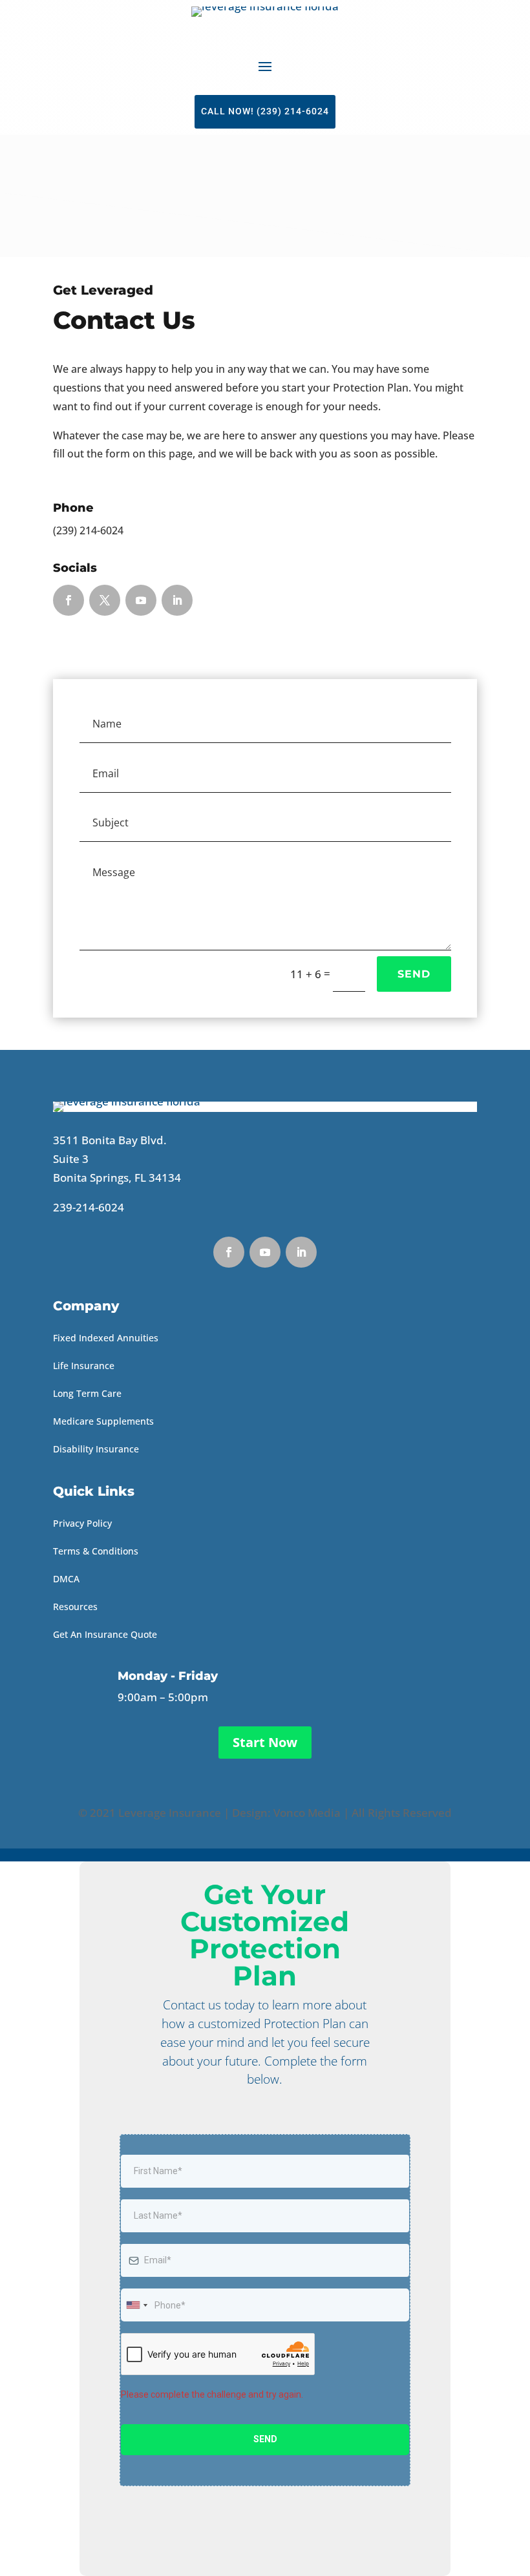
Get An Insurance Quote (105, 1634)
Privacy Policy (82, 1523)
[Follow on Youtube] (141, 600)
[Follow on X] (105, 600)
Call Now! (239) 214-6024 (265, 111)
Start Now (265, 1742)
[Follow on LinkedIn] (177, 600)
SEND (414, 974)
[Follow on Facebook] (69, 600)
